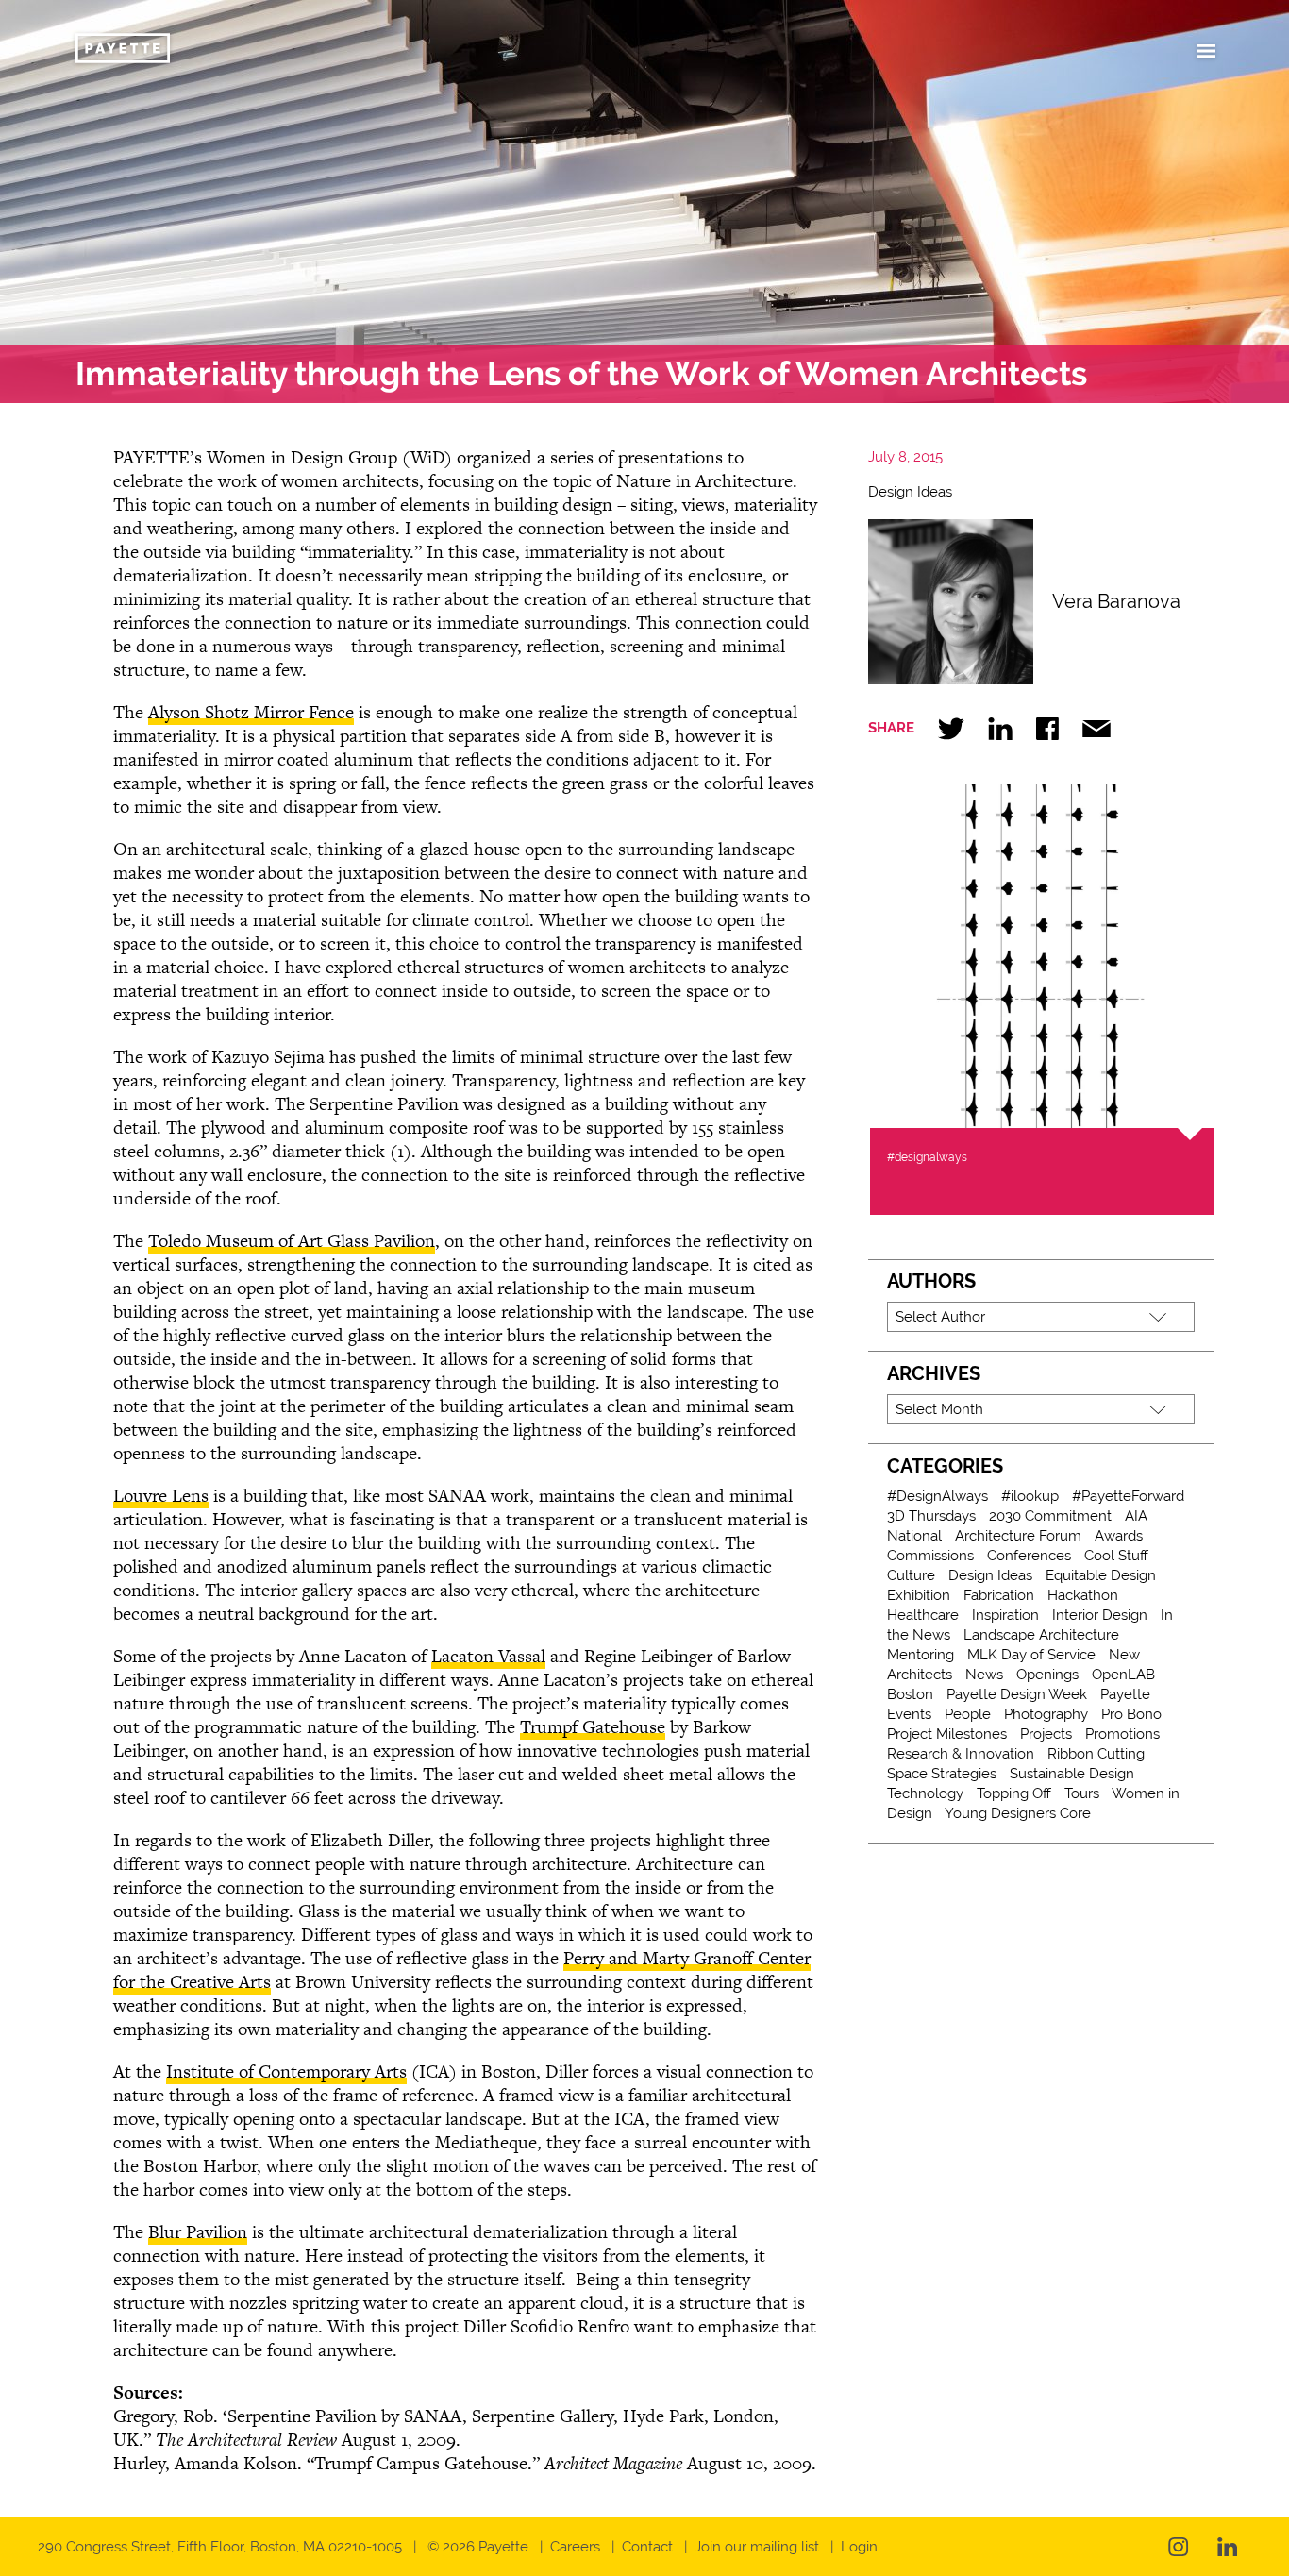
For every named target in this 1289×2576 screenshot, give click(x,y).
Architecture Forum (1018, 1536)
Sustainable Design (1072, 1774)
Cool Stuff (1116, 1556)
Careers (575, 2547)
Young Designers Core (1018, 1813)
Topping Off (1014, 1793)
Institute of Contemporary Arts (286, 2071)
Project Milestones (947, 1734)
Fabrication (999, 1595)
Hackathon (1083, 1595)
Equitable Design (1101, 1575)
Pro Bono (1131, 1714)
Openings (1047, 1675)
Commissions (930, 1556)
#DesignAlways (937, 1496)
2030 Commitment (1050, 1516)
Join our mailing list (757, 2547)
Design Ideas (910, 492)
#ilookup (1030, 1496)
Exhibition (919, 1595)
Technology (925, 1793)
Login (859, 2547)
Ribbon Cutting (1096, 1754)
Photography (1046, 1714)
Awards (1119, 1536)
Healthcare (923, 1615)
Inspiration (1005, 1615)
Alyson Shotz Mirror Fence (251, 712)
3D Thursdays (931, 1516)
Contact (647, 2547)
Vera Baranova (1116, 601)
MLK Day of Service (1031, 1655)
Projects (1046, 1734)
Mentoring (921, 1655)
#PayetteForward (1128, 1496)
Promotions (1122, 1734)
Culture (911, 1575)
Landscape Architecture (1041, 1635)
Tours (1082, 1793)
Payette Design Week (1017, 1694)
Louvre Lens (161, 1496)
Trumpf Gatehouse (593, 1727)
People (968, 1714)
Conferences (1029, 1556)
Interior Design (1100, 1615)
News (984, 1675)
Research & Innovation (961, 1754)
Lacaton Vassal (488, 1656)
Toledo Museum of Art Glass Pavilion (292, 1241)
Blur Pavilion (198, 2232)
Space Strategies (942, 1774)
